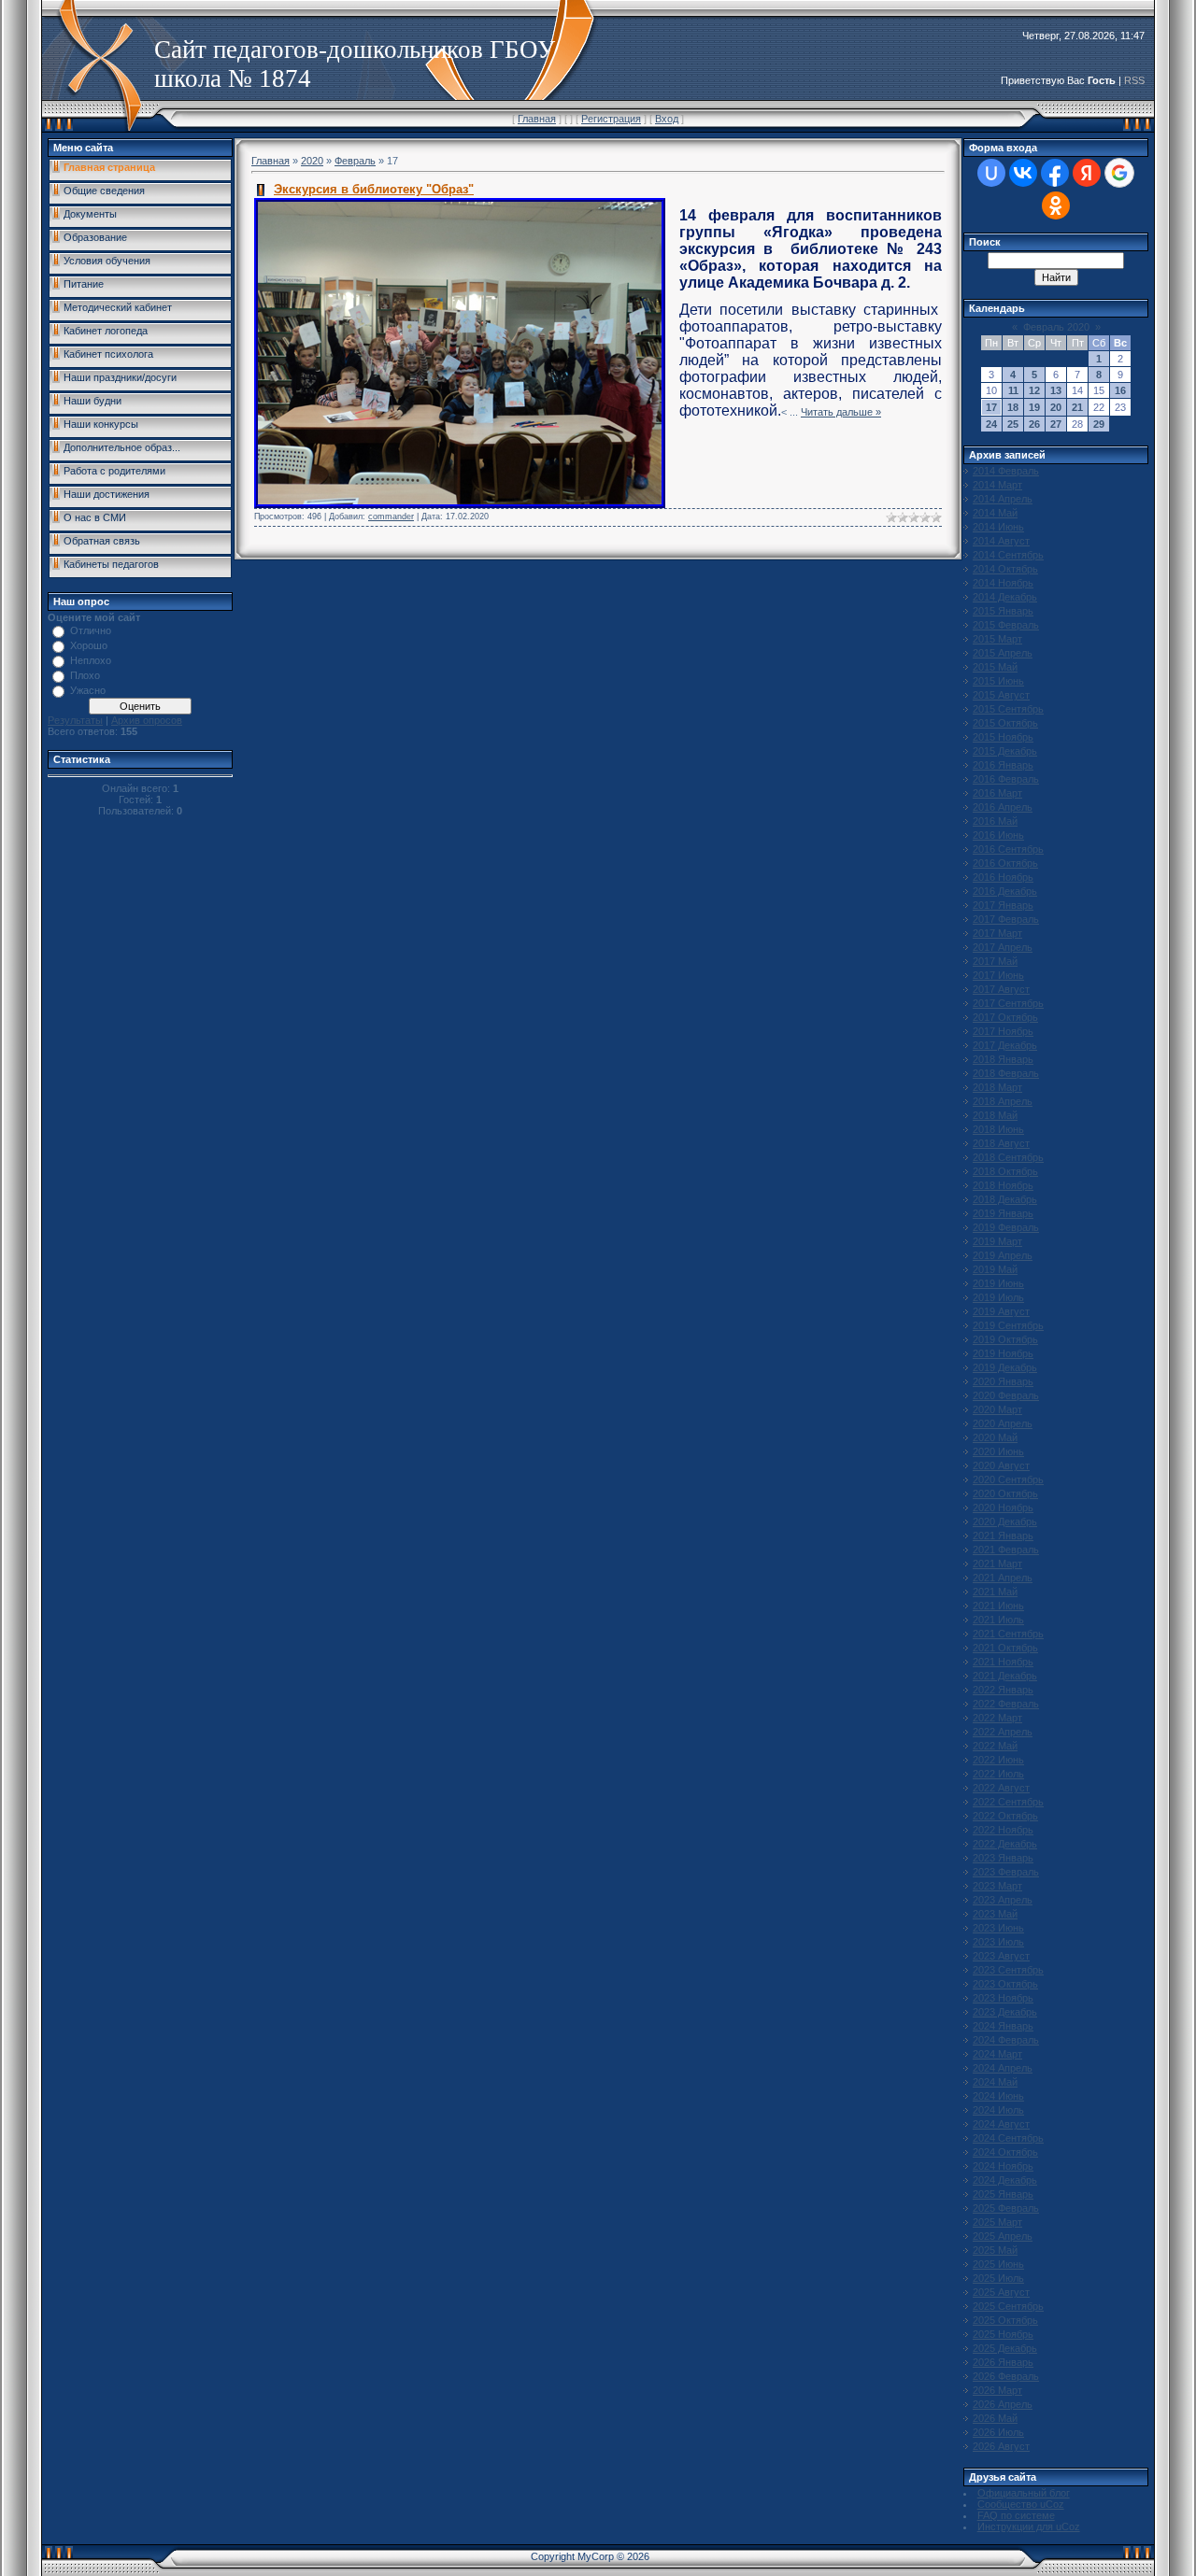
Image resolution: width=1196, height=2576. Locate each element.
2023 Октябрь (1005, 1984)
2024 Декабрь (1005, 2180)
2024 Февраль (1006, 2040)
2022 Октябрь (1005, 1816)
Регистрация (611, 119)
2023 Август (1001, 1956)
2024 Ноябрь (1003, 2166)
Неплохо (91, 660)
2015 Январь (1003, 611)
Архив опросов (147, 720)
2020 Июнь (998, 1451)
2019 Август (1001, 1311)
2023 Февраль (1006, 1872)
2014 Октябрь (1005, 569)
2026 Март (997, 2390)
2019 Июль (998, 1297)
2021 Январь (1003, 1536)
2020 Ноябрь (1003, 1507)
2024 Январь (1003, 2026)
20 (1056, 407)
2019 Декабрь (1005, 1367)
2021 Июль (998, 1620)
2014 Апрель (1003, 499)
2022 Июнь (998, 1760)
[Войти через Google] (1119, 173)
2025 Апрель (1003, 2236)
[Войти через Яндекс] (1087, 173)
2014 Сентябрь (1008, 555)
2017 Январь (1003, 905)
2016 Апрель (1003, 807)
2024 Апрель (1003, 2068)
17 (991, 407)
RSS (1134, 80)
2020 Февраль (1006, 1395)
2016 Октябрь (1005, 863)
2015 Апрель (1003, 653)
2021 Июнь (998, 1606)
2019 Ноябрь (1003, 1353)
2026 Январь (1003, 2362)
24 (991, 424)
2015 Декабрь (1005, 751)
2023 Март (997, 1886)
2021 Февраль (1006, 1550)
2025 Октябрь (1005, 2320)
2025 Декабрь (1005, 2348)
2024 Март (997, 2054)
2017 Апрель (1003, 947)
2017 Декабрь (1005, 1045)
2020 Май (995, 1437)
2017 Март (997, 933)
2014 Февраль (1006, 471)
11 (1013, 390)
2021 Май (995, 1592)
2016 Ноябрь (1003, 877)
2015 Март (997, 639)
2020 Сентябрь (1008, 1479)
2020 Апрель (1003, 1423)
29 (1099, 424)
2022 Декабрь (1005, 1844)
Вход (667, 119)
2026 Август (1001, 2446)
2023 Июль (998, 1942)
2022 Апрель (1003, 1732)
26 (1034, 424)
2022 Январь (1003, 1690)
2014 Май (995, 513)
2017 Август (1001, 989)
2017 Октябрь (1005, 1017)
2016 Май (995, 821)
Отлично (91, 630)
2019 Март (997, 1241)
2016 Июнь (998, 835)
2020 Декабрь (1005, 1522)
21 (1077, 407)
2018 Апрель (1003, 1101)
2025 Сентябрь (1008, 2306)
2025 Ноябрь (1003, 2334)
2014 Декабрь (1005, 597)
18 (1013, 407)
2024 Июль (998, 2110)
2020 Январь (1003, 1381)
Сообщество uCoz (1021, 2504)
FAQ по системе (1016, 2515)
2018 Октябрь (1005, 1171)
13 (1056, 390)
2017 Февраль (1006, 919)
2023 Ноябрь (1003, 1998)
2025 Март (997, 2222)
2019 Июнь (998, 1283)
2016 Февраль (1006, 779)
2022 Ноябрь (1003, 1830)
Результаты (75, 720)
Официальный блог (1024, 2493)
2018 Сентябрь (1008, 1157)
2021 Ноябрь (1003, 1662)
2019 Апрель (1003, 1255)
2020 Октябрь (1005, 1493)
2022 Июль (998, 1774)
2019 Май (995, 1269)
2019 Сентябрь (1008, 1325)
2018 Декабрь (1005, 1199)
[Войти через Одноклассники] (1056, 205)
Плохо (85, 675)
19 (1034, 407)
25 (1013, 424)
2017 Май (995, 961)
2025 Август (1001, 2292)
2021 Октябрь (1005, 1648)
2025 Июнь (998, 2264)
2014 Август (1001, 541)
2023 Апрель (1003, 1900)
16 (1120, 390)
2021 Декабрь (1005, 1676)
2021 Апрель (1003, 1578)
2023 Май (995, 1914)
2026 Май (995, 2418)
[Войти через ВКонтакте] (1023, 173)
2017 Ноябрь (1003, 1031)
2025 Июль (998, 2278)
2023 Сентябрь (1008, 1970)
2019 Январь (1003, 1213)
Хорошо (89, 645)
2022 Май (995, 1746)
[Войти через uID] (991, 173)
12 (1034, 390)
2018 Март (997, 1087)
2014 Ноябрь (1003, 583)
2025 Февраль (1006, 2208)
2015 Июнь (998, 681)
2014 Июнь (998, 527)
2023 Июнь (998, 1928)
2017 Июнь (998, 975)
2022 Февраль (1006, 1704)
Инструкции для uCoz (1029, 2526)
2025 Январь (1003, 2194)
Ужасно (88, 690)
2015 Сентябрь (1008, 709)
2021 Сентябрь (1008, 1634)
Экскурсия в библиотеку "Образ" (374, 189)
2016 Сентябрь (1008, 849)
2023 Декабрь (1005, 2012)
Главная (537, 119)
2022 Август (1001, 1788)
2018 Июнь (998, 1129)
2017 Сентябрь (1008, 1003)
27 (1056, 424)
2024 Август (1001, 2124)
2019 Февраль (1006, 1227)
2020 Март (997, 1409)
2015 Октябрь (1005, 723)
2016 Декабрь (1005, 891)
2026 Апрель (1003, 2404)
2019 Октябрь (1005, 1339)
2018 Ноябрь (1003, 1185)
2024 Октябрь (1005, 2152)
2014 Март (997, 485)
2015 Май (995, 667)
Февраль (355, 161)
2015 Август (1001, 695)
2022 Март (997, 1718)
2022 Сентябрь (1008, 1802)
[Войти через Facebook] (1055, 173)
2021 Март (997, 1564)
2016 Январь (1003, 765)
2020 (312, 161)
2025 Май (995, 2250)
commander (391, 517)
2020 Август (1001, 1465)
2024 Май (995, 2082)
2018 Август (1001, 1143)
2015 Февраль (1006, 625)
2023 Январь (1003, 1858)
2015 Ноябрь (1003, 737)
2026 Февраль (1006, 2376)
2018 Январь (1003, 1059)
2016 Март (997, 793)
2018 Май (995, 1115)
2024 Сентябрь (1008, 2138)
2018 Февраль (1006, 1073)
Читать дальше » (841, 412)
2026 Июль (998, 2432)
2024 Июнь (998, 2096)
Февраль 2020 (1056, 327)
